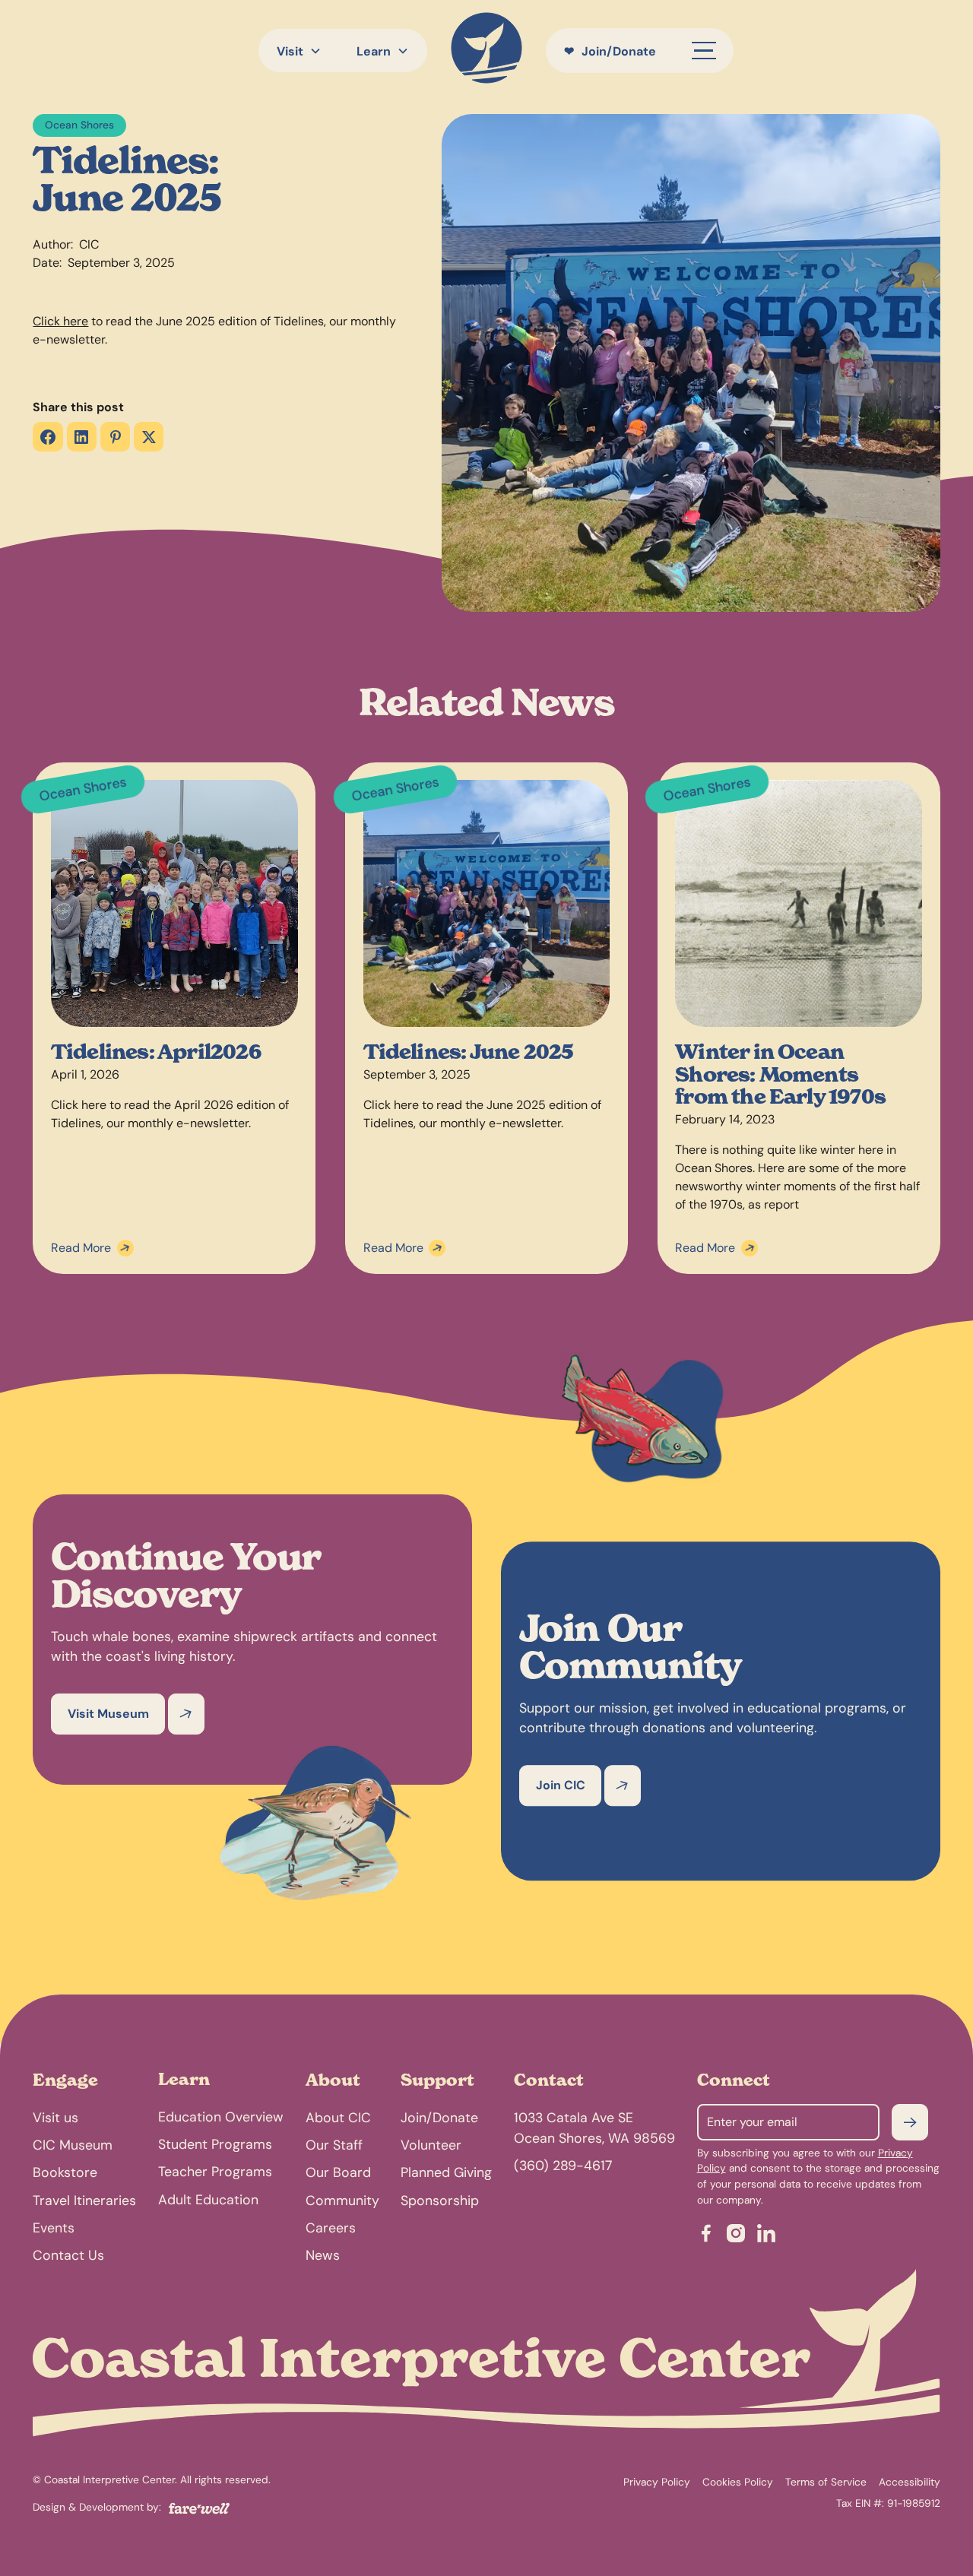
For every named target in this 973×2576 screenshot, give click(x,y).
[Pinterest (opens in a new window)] (115, 437)
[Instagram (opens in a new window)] (736, 2236)
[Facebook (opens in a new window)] (48, 437)
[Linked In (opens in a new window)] (766, 2236)
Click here (60, 321)
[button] (299, 51)
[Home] (486, 51)
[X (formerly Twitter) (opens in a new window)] (149, 437)
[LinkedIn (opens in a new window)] (82, 437)
